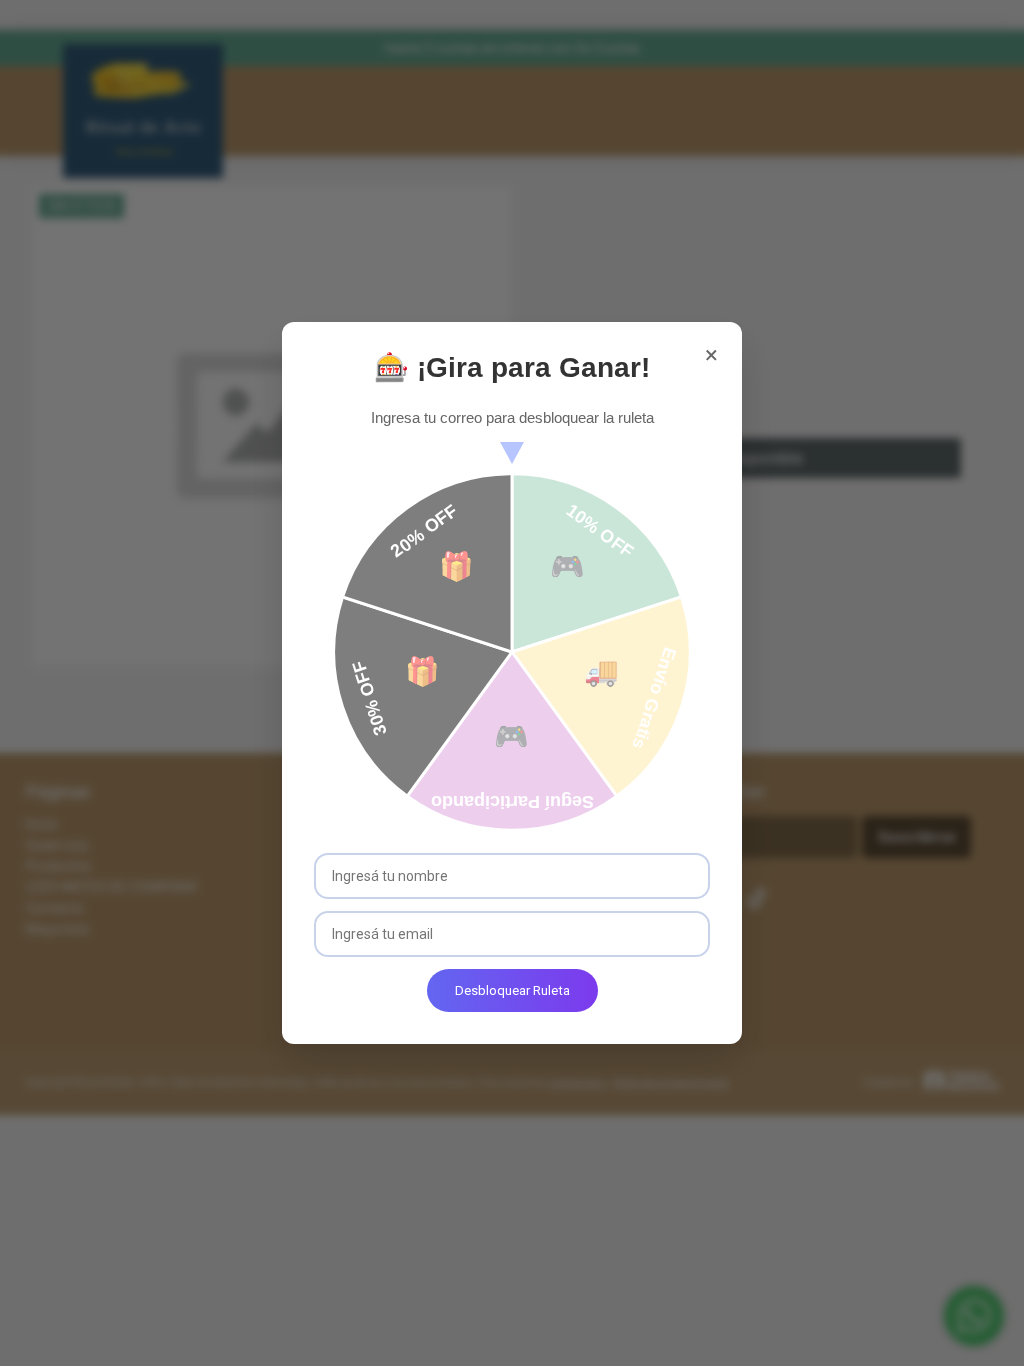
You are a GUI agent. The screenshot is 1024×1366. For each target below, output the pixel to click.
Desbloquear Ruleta (512, 990)
